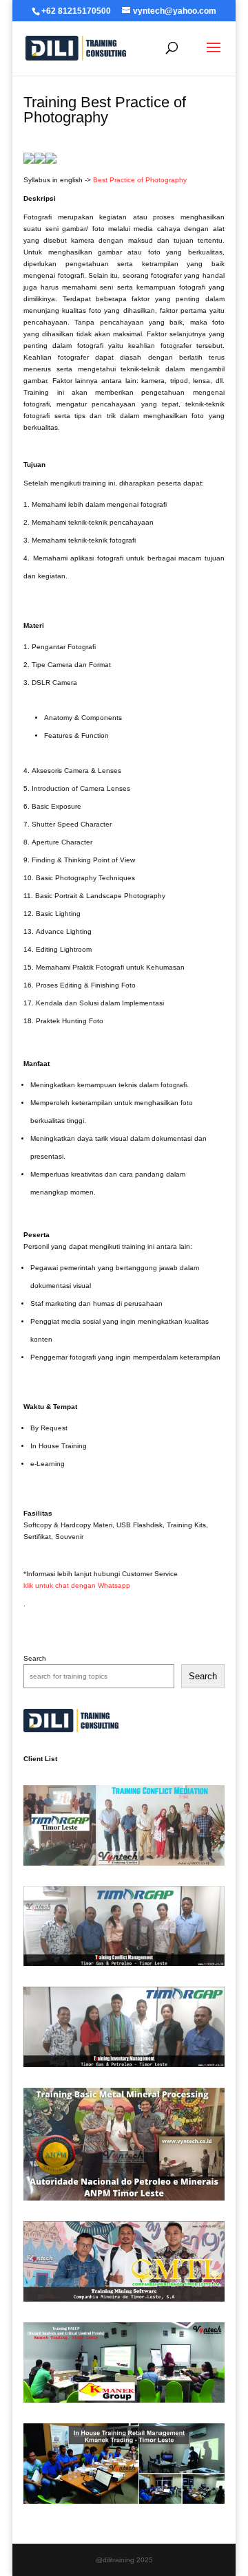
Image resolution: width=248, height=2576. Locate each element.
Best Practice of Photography (140, 180)
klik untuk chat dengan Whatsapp (77, 1585)
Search (35, 1658)
